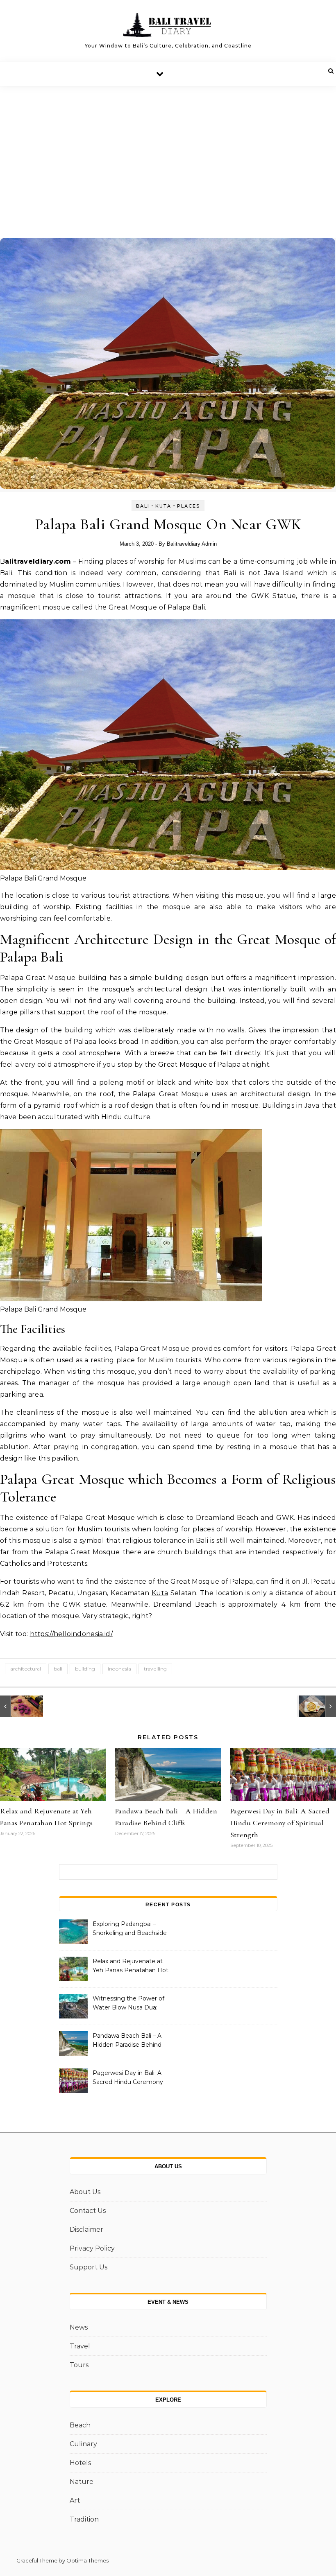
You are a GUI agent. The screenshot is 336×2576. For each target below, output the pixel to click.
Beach (80, 2425)
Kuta (163, 506)
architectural (26, 1669)
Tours (79, 2365)
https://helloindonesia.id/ (71, 1634)
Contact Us (88, 2211)
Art (75, 2500)
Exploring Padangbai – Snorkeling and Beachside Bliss (130, 1929)
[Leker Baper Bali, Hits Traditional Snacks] (318, 1706)
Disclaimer (86, 2229)
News (79, 2327)
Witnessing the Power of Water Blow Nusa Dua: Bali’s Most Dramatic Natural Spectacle (128, 2004)
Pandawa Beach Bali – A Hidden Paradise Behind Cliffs (127, 2041)
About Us (85, 2192)
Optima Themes (87, 2560)
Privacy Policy (92, 2248)
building (85, 1669)
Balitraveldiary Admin (192, 544)
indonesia (119, 1669)
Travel (80, 2346)
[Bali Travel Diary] (168, 27)
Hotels (80, 2463)
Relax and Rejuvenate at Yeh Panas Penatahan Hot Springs (131, 1966)
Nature (82, 2482)
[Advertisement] (168, 148)
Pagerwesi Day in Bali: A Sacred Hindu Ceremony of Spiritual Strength (280, 1823)
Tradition (84, 2519)
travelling (155, 1669)
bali (58, 1669)
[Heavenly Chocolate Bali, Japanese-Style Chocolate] (18, 1706)
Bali (143, 506)
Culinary (83, 2444)
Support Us (89, 2267)
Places (188, 506)
